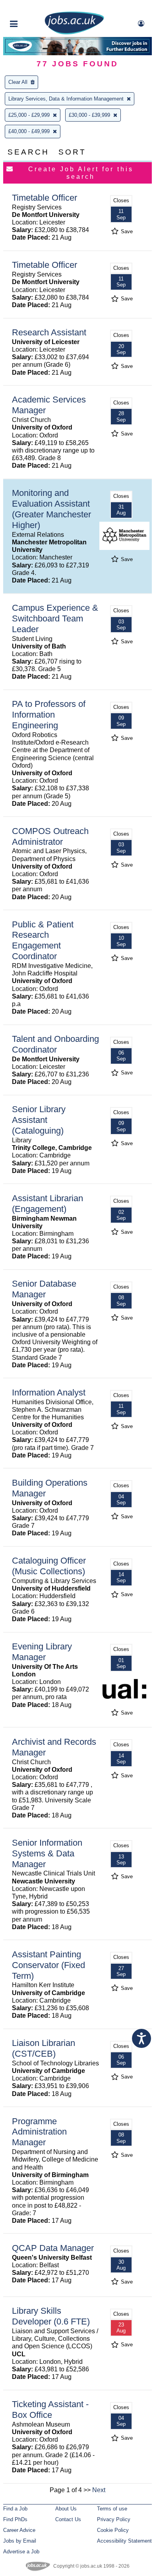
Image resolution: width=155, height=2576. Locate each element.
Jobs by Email (20, 2541)
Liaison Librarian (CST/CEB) (44, 2048)
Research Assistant (49, 332)
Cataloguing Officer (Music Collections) (49, 1566)
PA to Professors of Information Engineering (49, 715)
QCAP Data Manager (53, 2248)
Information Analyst (49, 1393)
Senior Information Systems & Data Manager (47, 1853)
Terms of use (112, 2509)
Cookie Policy (113, 2530)
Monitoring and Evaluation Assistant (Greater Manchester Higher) (51, 509)
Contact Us (68, 2519)
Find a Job (15, 2509)
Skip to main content (32, 7)
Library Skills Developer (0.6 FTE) (51, 2316)
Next (99, 2490)
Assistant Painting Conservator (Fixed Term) (48, 1965)
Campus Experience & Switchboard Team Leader (55, 618)
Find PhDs (15, 2519)
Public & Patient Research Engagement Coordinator (43, 941)
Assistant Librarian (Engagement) (47, 1204)
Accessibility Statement (124, 2541)
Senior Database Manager (44, 1289)
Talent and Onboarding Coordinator (55, 1044)
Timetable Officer (45, 198)
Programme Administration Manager (39, 2132)
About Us (66, 2509)
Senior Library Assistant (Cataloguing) (39, 1120)
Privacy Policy (114, 2519)
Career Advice (19, 2530)
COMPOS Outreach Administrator (50, 836)
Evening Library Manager (42, 1652)
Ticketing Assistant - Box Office (50, 2410)
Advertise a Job (21, 2552)
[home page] (74, 33)
